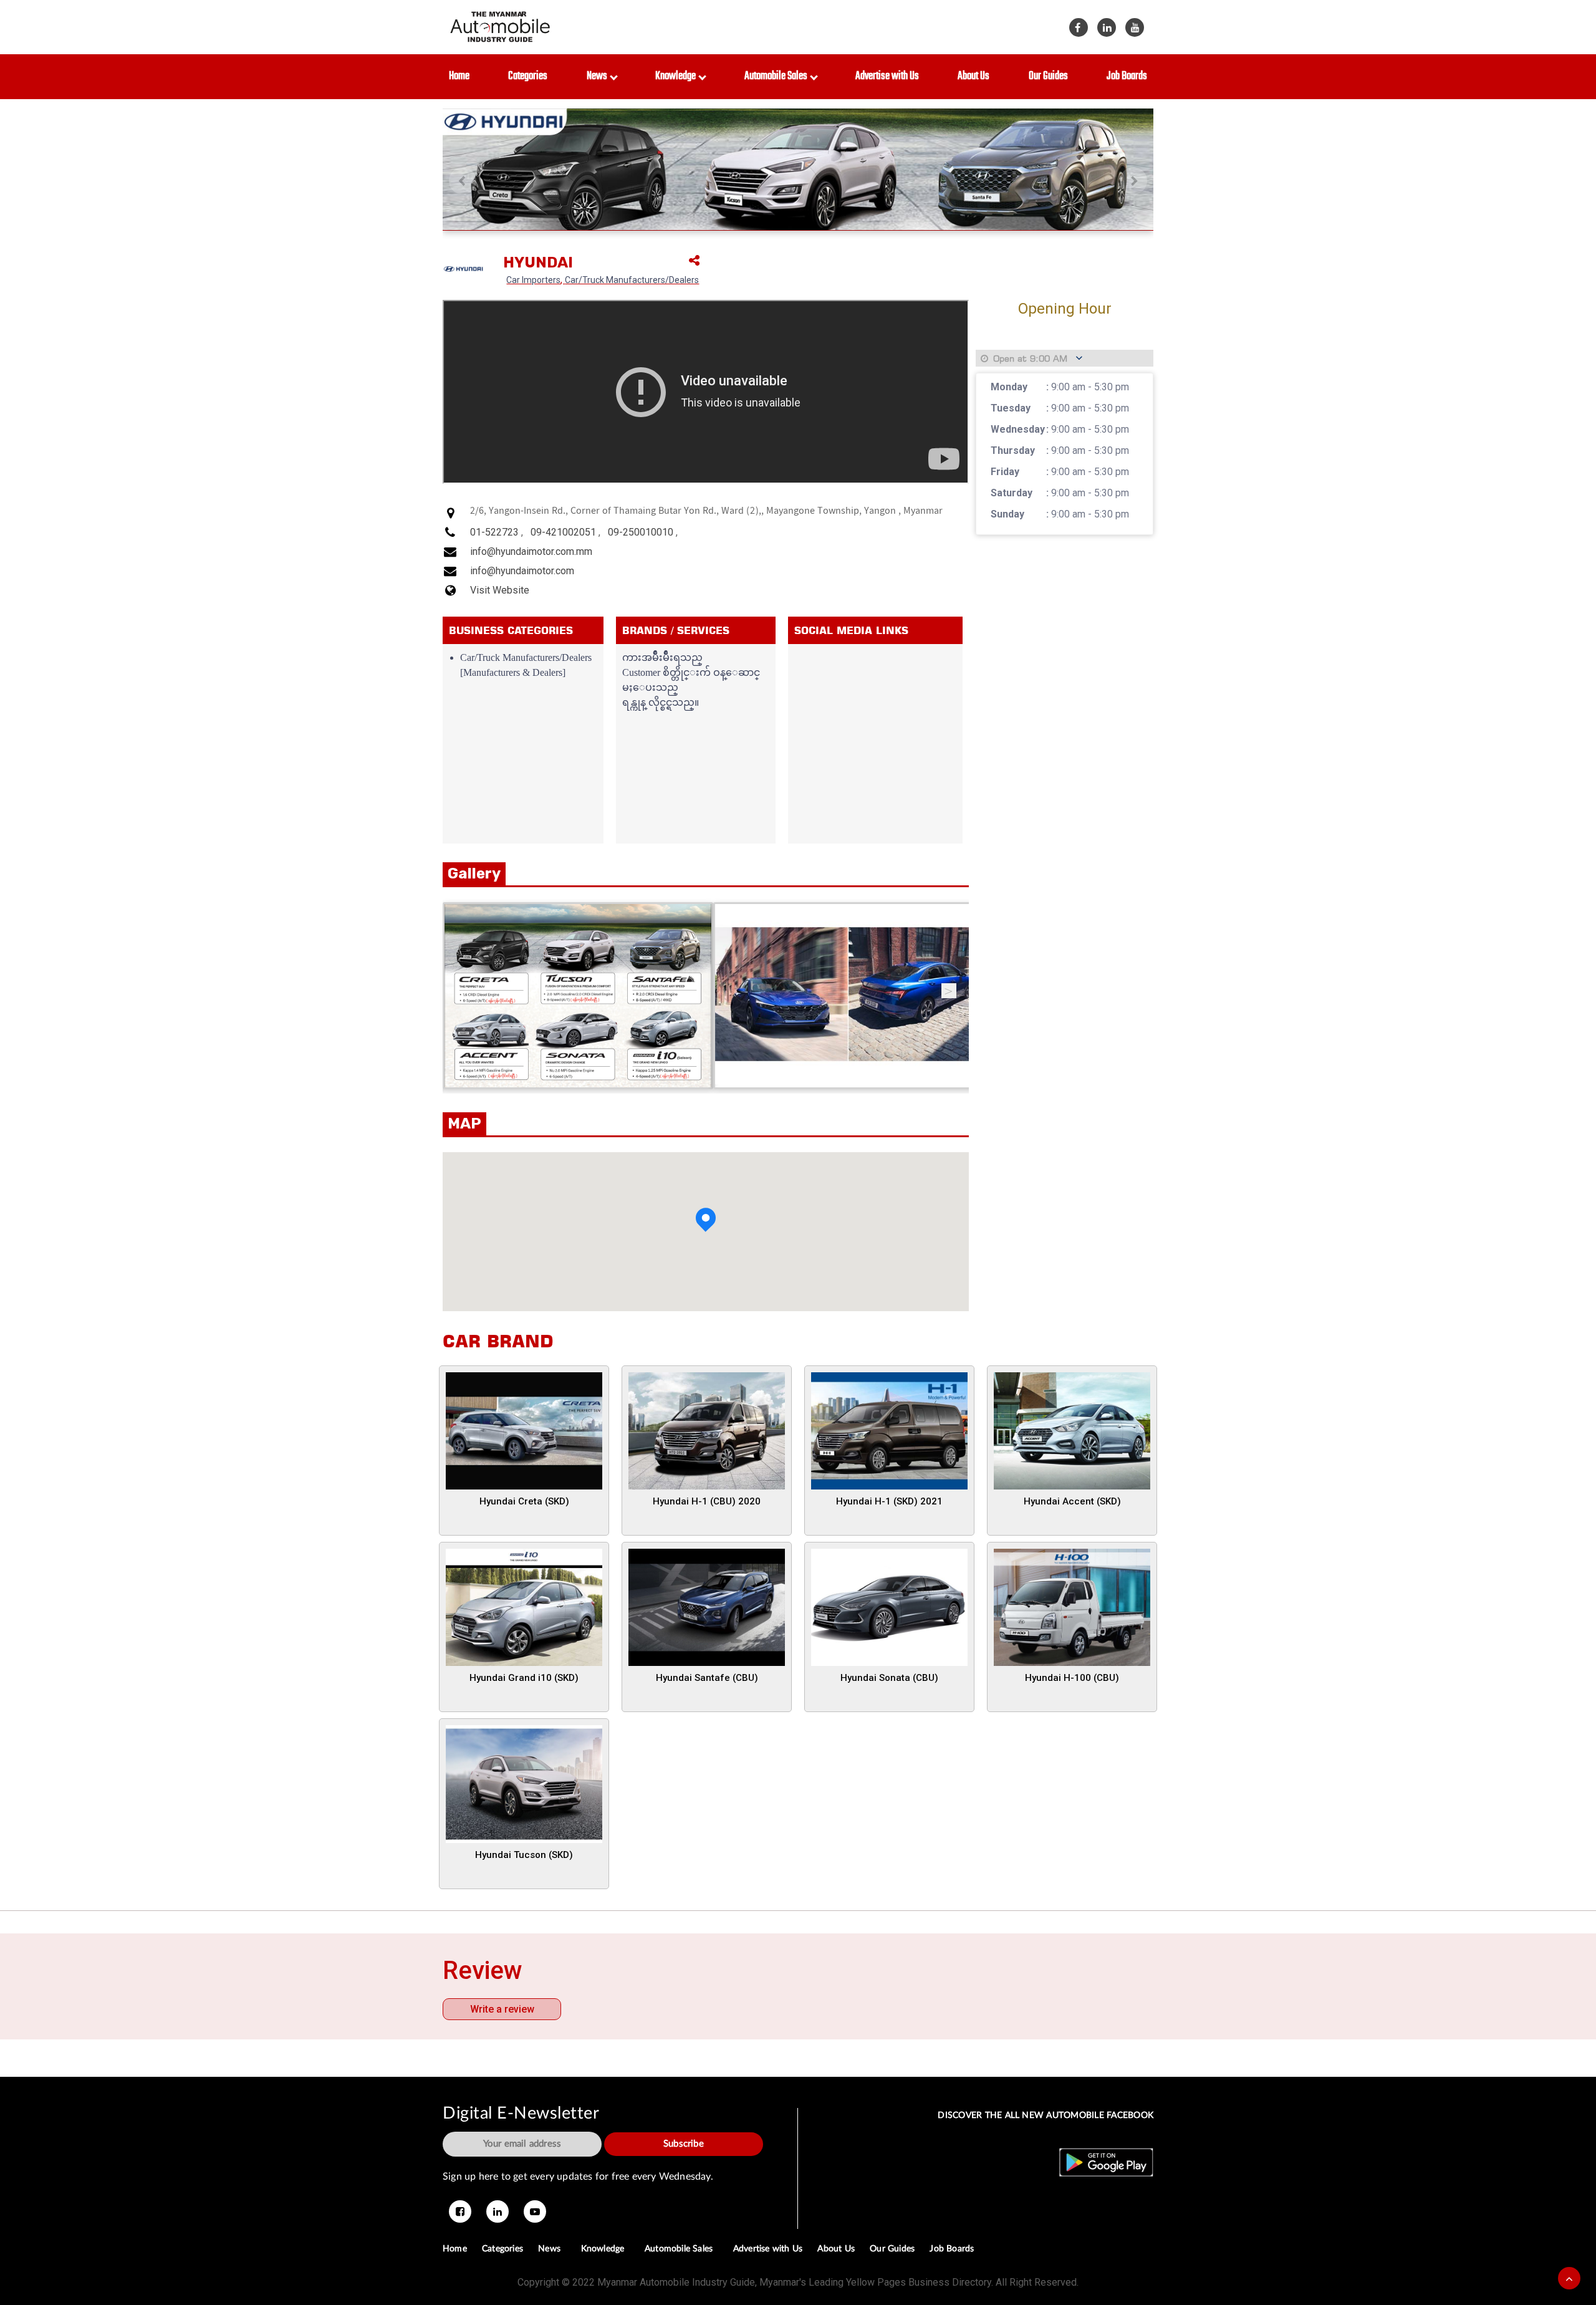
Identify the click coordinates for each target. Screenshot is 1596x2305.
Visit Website (500, 590)
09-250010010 (641, 532)
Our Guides (1048, 76)
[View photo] (578, 996)
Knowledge (677, 76)
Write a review (502, 2009)
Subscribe (684, 2144)
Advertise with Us (887, 76)
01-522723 (494, 532)
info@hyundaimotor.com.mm (531, 551)
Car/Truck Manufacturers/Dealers (632, 280)
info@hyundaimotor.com (522, 571)
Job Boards (1127, 76)
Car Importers (533, 280)
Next (949, 991)
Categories (528, 76)
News (599, 76)
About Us (973, 76)
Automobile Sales (778, 76)
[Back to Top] (1569, 2278)
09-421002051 (563, 532)
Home (459, 76)
